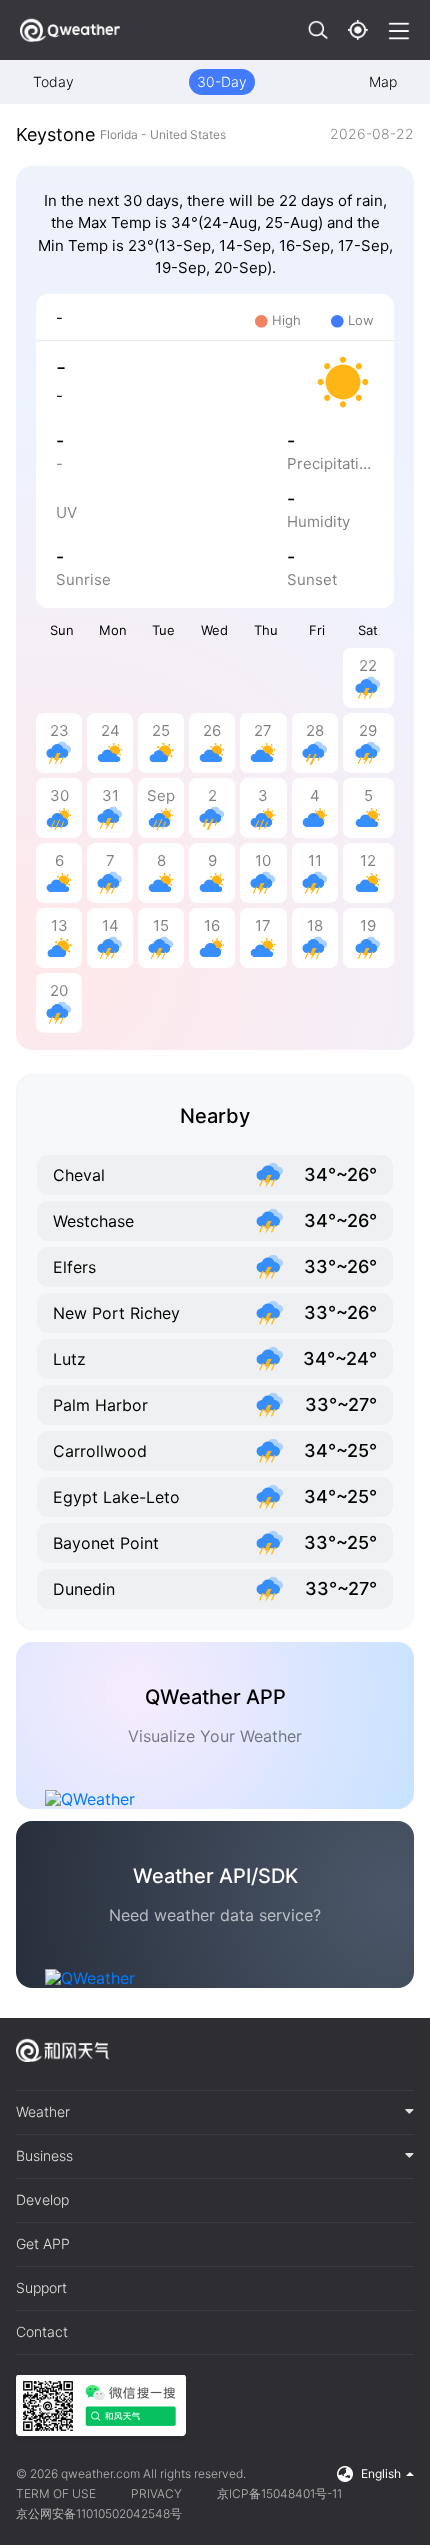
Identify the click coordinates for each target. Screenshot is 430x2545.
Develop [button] (42, 2200)
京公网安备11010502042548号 (99, 2513)
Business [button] (44, 2156)
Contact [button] (42, 2332)
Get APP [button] (43, 2244)
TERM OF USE (56, 2493)
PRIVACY (156, 2493)
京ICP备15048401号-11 (279, 2493)
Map (383, 81)
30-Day (222, 81)
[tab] (215, 2113)
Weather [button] (43, 2112)
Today (53, 81)
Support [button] (41, 2288)
